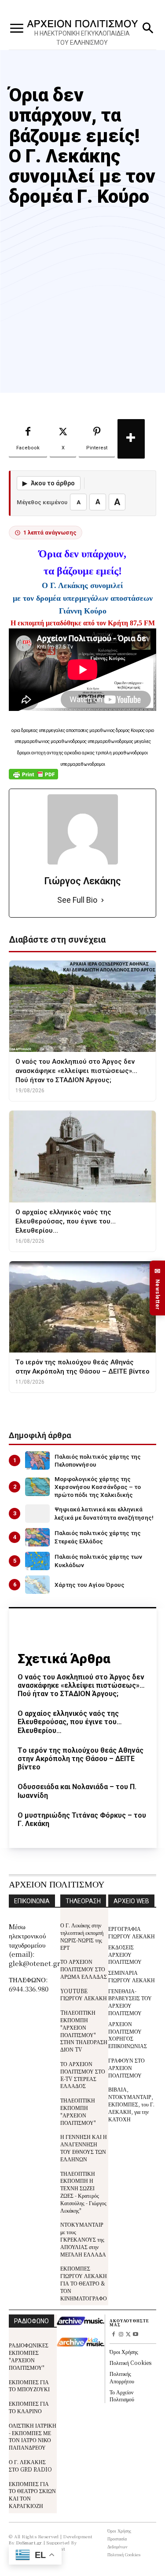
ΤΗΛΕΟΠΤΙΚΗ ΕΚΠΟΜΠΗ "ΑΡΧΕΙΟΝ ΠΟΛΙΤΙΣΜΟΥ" (78, 2111)
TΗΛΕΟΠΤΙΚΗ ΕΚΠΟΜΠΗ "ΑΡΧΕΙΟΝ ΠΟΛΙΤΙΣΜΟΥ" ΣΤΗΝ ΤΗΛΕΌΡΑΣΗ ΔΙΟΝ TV (84, 2031)
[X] (128, 2335)
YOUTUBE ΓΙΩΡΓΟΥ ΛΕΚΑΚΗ (84, 1995)
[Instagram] (121, 2335)
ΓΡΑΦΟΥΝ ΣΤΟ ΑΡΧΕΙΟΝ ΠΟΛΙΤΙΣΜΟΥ (126, 2068)
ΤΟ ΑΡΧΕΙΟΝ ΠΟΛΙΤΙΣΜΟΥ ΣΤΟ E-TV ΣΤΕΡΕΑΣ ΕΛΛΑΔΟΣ (83, 2075)
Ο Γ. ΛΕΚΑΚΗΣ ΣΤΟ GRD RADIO (30, 2465)
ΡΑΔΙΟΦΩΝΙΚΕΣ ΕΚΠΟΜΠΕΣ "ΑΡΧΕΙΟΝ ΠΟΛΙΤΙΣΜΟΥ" (29, 2356)
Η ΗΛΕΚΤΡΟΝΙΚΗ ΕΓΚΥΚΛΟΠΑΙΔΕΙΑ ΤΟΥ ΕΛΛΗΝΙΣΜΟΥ (82, 38)
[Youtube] (136, 2335)
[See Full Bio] (103, 900)
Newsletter (158, 1288)
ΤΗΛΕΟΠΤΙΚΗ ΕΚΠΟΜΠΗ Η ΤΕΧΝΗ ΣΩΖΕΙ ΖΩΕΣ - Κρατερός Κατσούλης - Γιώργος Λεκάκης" (83, 2192)
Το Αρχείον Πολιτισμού (122, 2396)
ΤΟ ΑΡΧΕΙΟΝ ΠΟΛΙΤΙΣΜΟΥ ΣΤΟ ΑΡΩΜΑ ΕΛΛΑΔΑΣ (84, 1969)
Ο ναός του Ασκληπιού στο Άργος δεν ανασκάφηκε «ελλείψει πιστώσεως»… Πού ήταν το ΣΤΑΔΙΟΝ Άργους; (81, 1685)
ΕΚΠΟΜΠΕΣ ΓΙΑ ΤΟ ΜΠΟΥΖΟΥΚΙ (29, 2386)
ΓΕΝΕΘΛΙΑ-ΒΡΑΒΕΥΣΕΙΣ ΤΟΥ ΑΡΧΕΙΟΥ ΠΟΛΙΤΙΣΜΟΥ (130, 2002)
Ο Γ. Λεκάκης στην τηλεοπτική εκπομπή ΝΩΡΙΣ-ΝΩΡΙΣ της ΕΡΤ (82, 1936)
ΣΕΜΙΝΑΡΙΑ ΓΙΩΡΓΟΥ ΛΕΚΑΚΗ (132, 1976)
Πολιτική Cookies (130, 2363)
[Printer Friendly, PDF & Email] (33, 779)
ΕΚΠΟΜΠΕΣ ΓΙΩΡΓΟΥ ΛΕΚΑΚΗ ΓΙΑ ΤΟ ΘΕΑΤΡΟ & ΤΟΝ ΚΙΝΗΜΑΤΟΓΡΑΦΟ (84, 2283)
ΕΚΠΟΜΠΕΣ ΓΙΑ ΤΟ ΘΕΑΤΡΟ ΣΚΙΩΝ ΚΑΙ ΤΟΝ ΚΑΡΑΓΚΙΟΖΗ (32, 2495)
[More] (131, 439)
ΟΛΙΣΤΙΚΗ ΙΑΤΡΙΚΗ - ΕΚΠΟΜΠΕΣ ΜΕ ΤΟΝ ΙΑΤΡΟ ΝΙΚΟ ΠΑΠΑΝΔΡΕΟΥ (33, 2436)
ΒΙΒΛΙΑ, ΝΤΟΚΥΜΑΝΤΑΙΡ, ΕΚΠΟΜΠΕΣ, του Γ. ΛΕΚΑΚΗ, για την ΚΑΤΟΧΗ (131, 2104)
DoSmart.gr (29, 2542)
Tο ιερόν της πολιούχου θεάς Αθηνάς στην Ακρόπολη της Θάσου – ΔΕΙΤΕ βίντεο (81, 1759)
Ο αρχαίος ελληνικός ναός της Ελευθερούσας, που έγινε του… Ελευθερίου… (70, 1722)
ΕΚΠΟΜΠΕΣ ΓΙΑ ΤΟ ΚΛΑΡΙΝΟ (29, 2407)
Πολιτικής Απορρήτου (122, 2377)
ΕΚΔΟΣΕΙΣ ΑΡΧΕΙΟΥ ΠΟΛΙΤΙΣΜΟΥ (125, 1954)
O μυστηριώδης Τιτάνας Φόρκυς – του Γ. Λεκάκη (82, 1819)
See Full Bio (77, 900)
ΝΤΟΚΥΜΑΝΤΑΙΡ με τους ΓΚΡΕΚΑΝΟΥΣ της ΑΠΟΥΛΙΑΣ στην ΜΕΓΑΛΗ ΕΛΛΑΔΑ (83, 2239)
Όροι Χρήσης (124, 2352)
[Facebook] (113, 2335)
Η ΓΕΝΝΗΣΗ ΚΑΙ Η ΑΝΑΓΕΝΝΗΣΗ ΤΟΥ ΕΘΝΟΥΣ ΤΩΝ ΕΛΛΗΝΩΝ (84, 2147)
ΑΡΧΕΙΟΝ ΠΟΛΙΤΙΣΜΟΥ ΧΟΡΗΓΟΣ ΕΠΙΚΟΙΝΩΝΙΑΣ (128, 2035)
